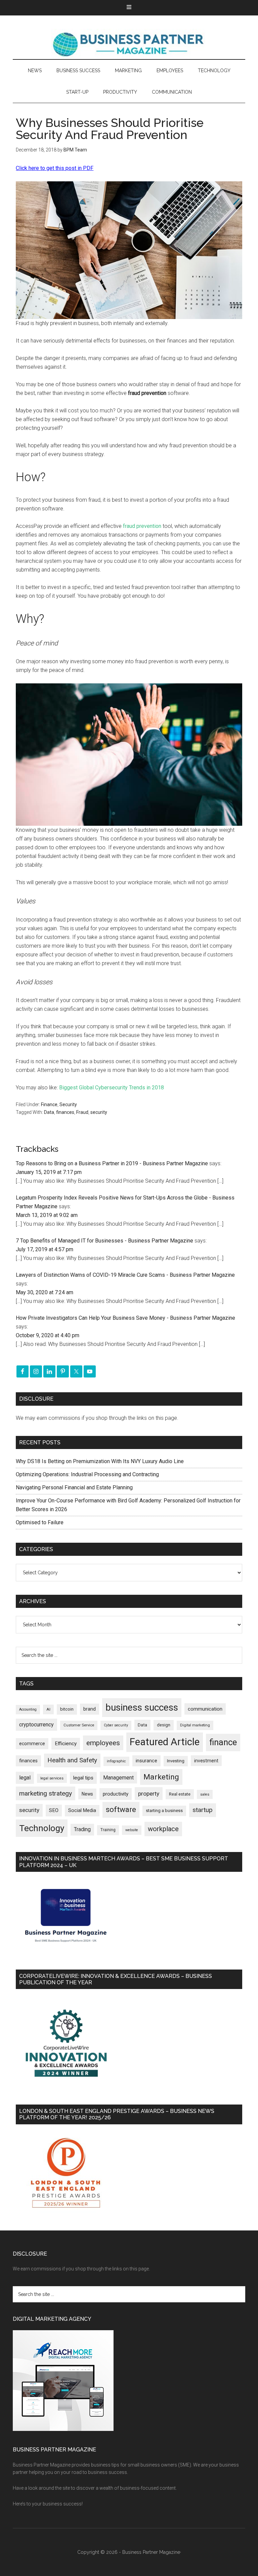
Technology (42, 1828)
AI (48, 1709)
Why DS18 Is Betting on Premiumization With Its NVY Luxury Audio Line (100, 1461)
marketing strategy (46, 1793)
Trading (82, 1829)
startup (203, 1810)
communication (205, 1709)
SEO (54, 1810)
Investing (176, 1761)
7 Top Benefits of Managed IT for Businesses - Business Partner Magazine (104, 1241)
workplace (163, 1829)
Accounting (28, 1709)
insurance (146, 1761)
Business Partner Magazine (129, 44)
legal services (52, 1778)
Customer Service (79, 1725)
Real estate (180, 1794)
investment (206, 1761)
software (121, 1810)
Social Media (82, 1811)
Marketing (161, 1777)
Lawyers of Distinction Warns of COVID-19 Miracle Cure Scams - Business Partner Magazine (125, 1275)
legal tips (83, 1778)
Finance (49, 1104)
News (87, 1794)
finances (65, 1112)
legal (25, 1778)
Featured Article (165, 1742)
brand (90, 1709)
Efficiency (66, 1744)
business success (142, 1707)
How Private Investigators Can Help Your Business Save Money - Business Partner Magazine (125, 1318)
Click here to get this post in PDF (55, 168)
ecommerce (32, 1744)
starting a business (164, 1811)
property (149, 1794)
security (99, 1112)
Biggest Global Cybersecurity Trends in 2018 (112, 1088)
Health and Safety (72, 1760)
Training (108, 1830)
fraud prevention (142, 526)
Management (118, 1778)
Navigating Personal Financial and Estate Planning (75, 1487)
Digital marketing (195, 1725)
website (132, 1830)
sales (205, 1794)
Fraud (82, 1112)
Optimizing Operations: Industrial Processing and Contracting (87, 1474)
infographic (116, 1761)
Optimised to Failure (40, 1522)
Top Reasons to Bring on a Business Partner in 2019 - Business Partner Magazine (112, 1163)
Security (68, 1104)
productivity (116, 1794)
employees (103, 1743)
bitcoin (67, 1709)
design (164, 1725)
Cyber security (116, 1725)
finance (223, 1742)
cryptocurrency (36, 1725)
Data (49, 1112)
